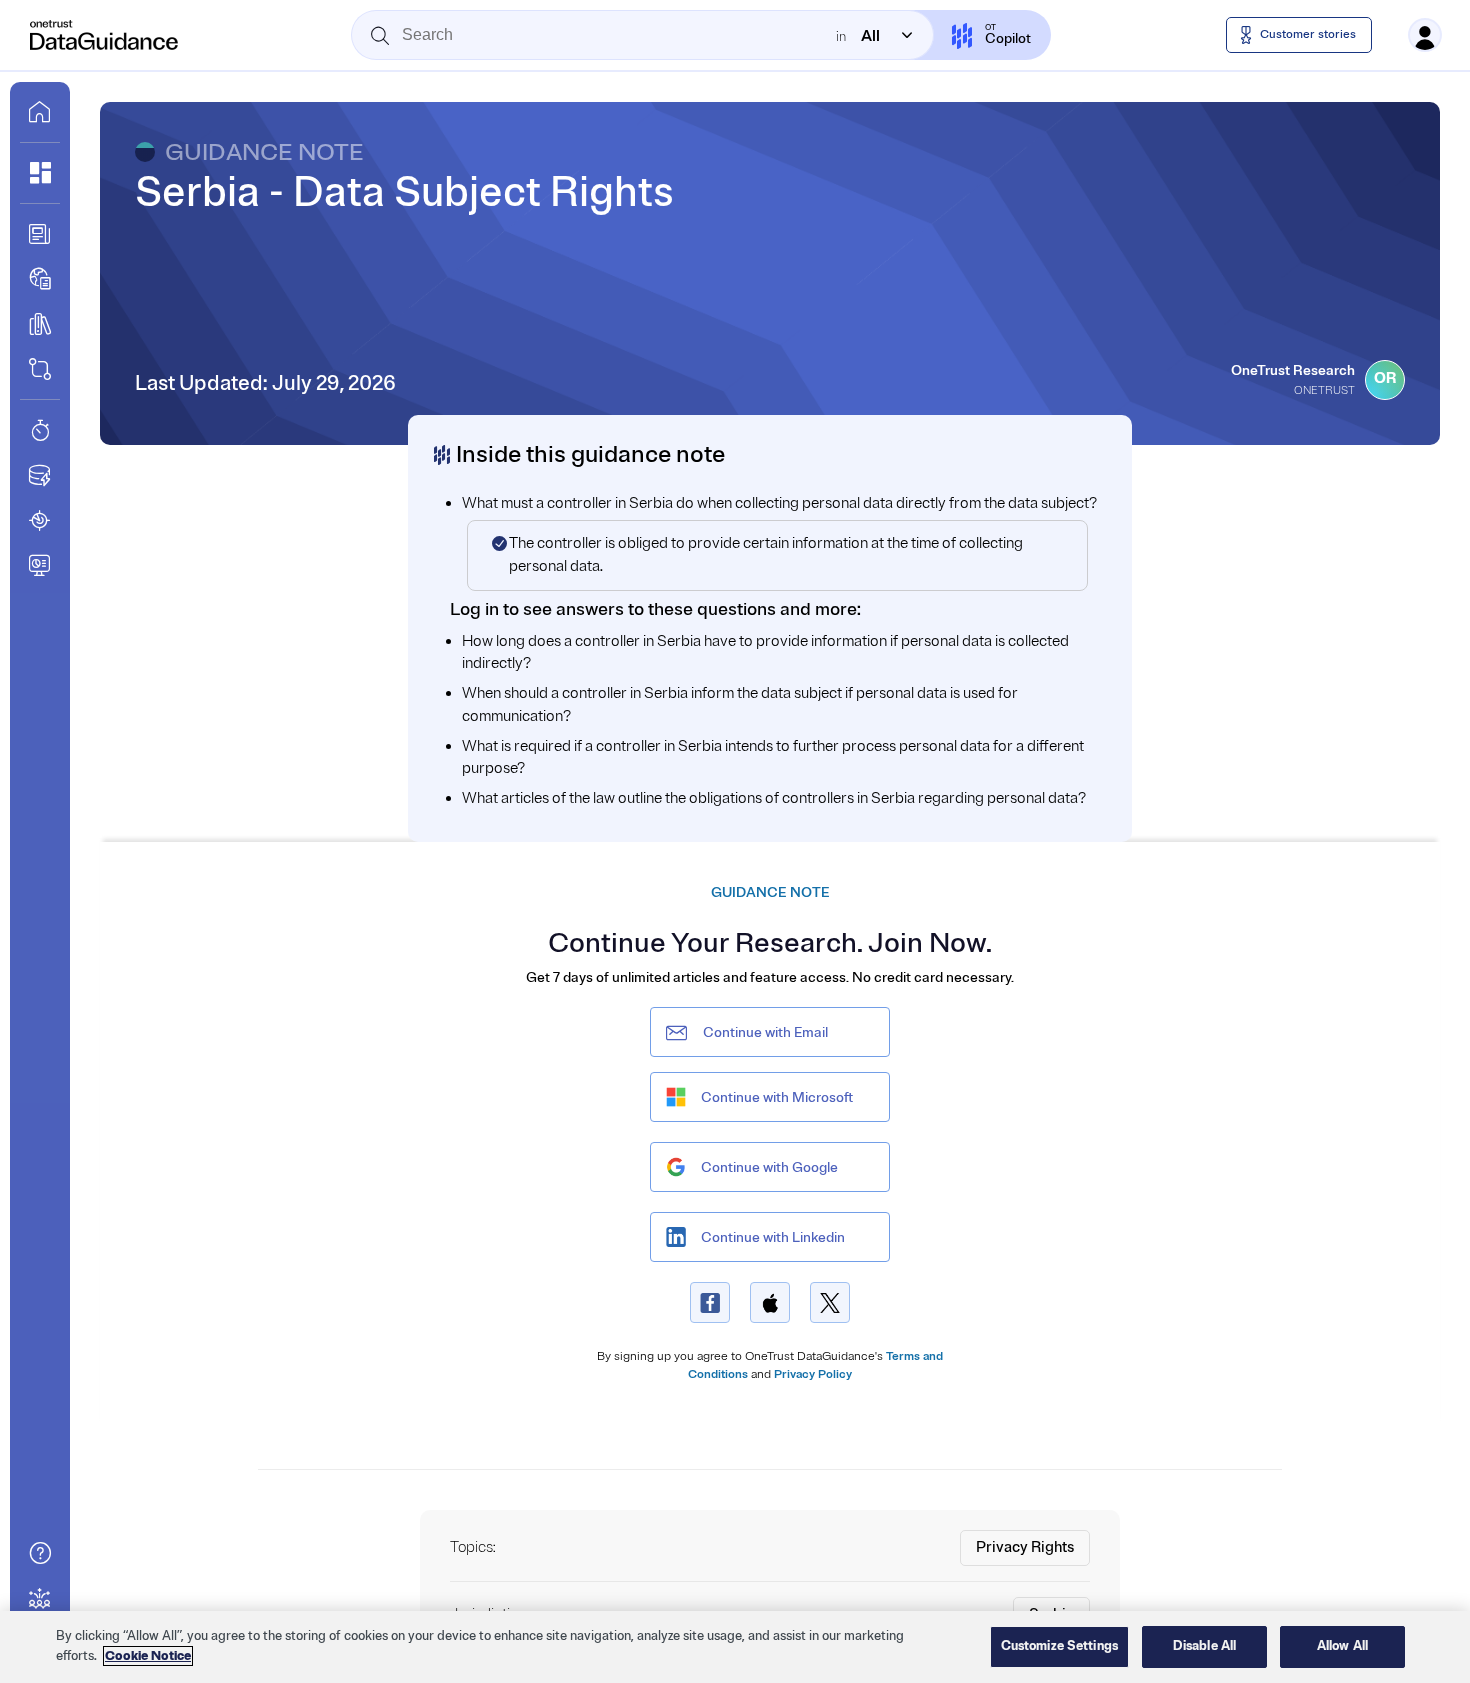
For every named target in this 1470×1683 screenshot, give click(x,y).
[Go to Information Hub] (40, 234)
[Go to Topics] (40, 324)
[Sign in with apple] (770, 1302)
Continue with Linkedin (773, 1237)
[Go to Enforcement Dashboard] (40, 565)
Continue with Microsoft (777, 1097)
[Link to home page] (40, 112)
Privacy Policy (813, 1374)
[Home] (105, 35)
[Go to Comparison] (40, 369)
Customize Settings (1059, 1646)
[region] (735, 1647)
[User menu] (1425, 35)
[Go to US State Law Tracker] (40, 520)
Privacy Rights (1025, 1547)
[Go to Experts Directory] (40, 1598)
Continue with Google (769, 1167)
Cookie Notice (148, 1656)
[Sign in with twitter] (830, 1302)
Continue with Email (765, 1032)
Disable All (1204, 1646)
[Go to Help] (40, 1553)
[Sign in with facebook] (710, 1302)
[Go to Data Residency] (40, 475)
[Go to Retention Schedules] (40, 430)
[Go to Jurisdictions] (40, 279)
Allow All (1342, 1646)
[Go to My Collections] (40, 173)
